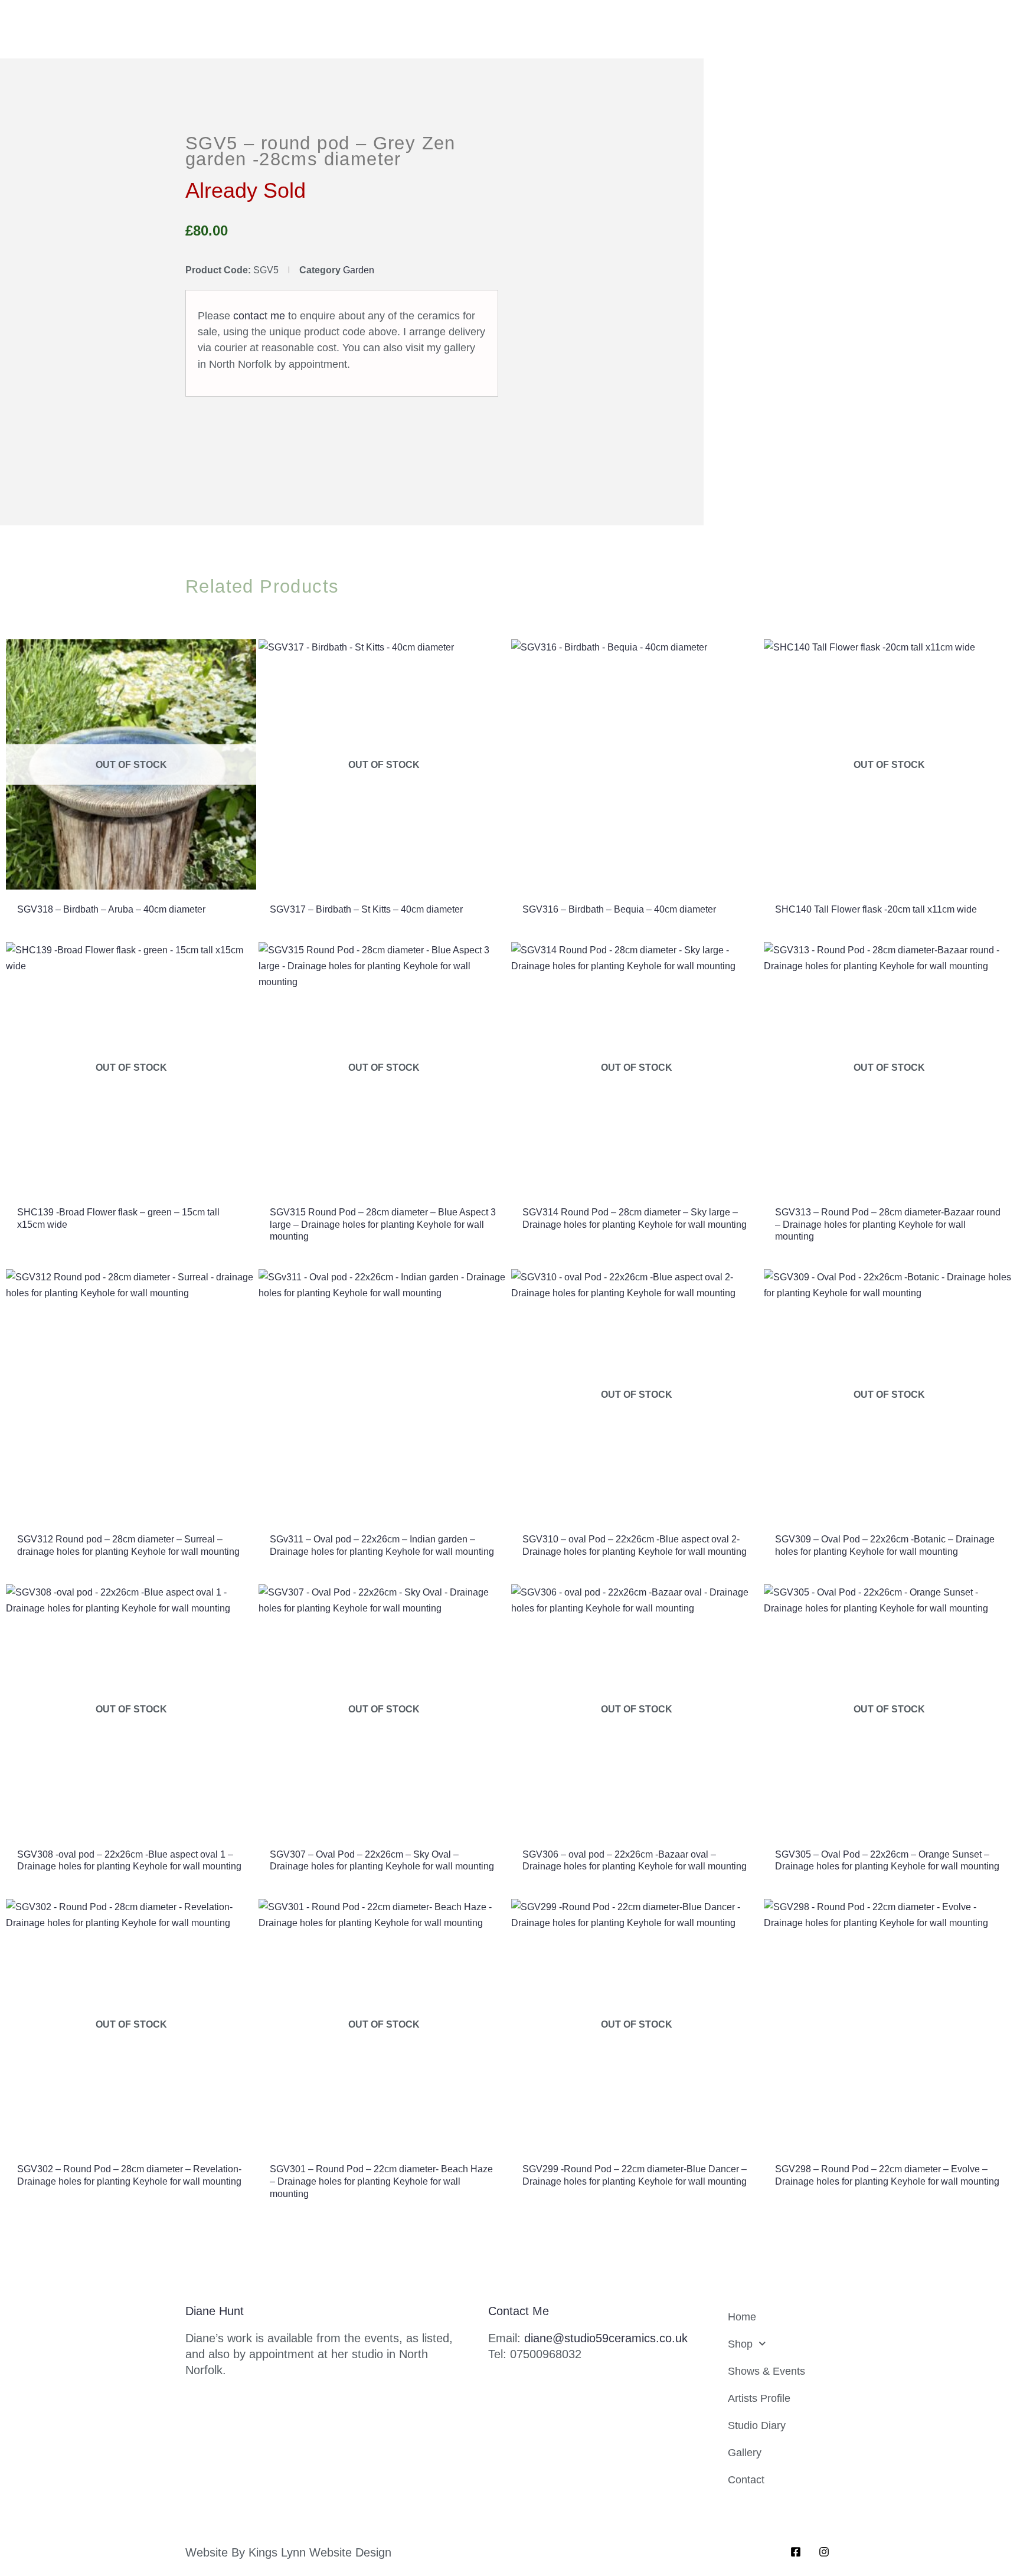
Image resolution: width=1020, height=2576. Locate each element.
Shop (740, 2344)
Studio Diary (757, 2425)
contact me (259, 316)
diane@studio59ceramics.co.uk (606, 2338)
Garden (359, 270)
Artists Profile (759, 2398)
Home (742, 2317)
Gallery (745, 2453)
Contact (746, 2480)
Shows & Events (766, 2371)
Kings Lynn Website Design (320, 2552)
